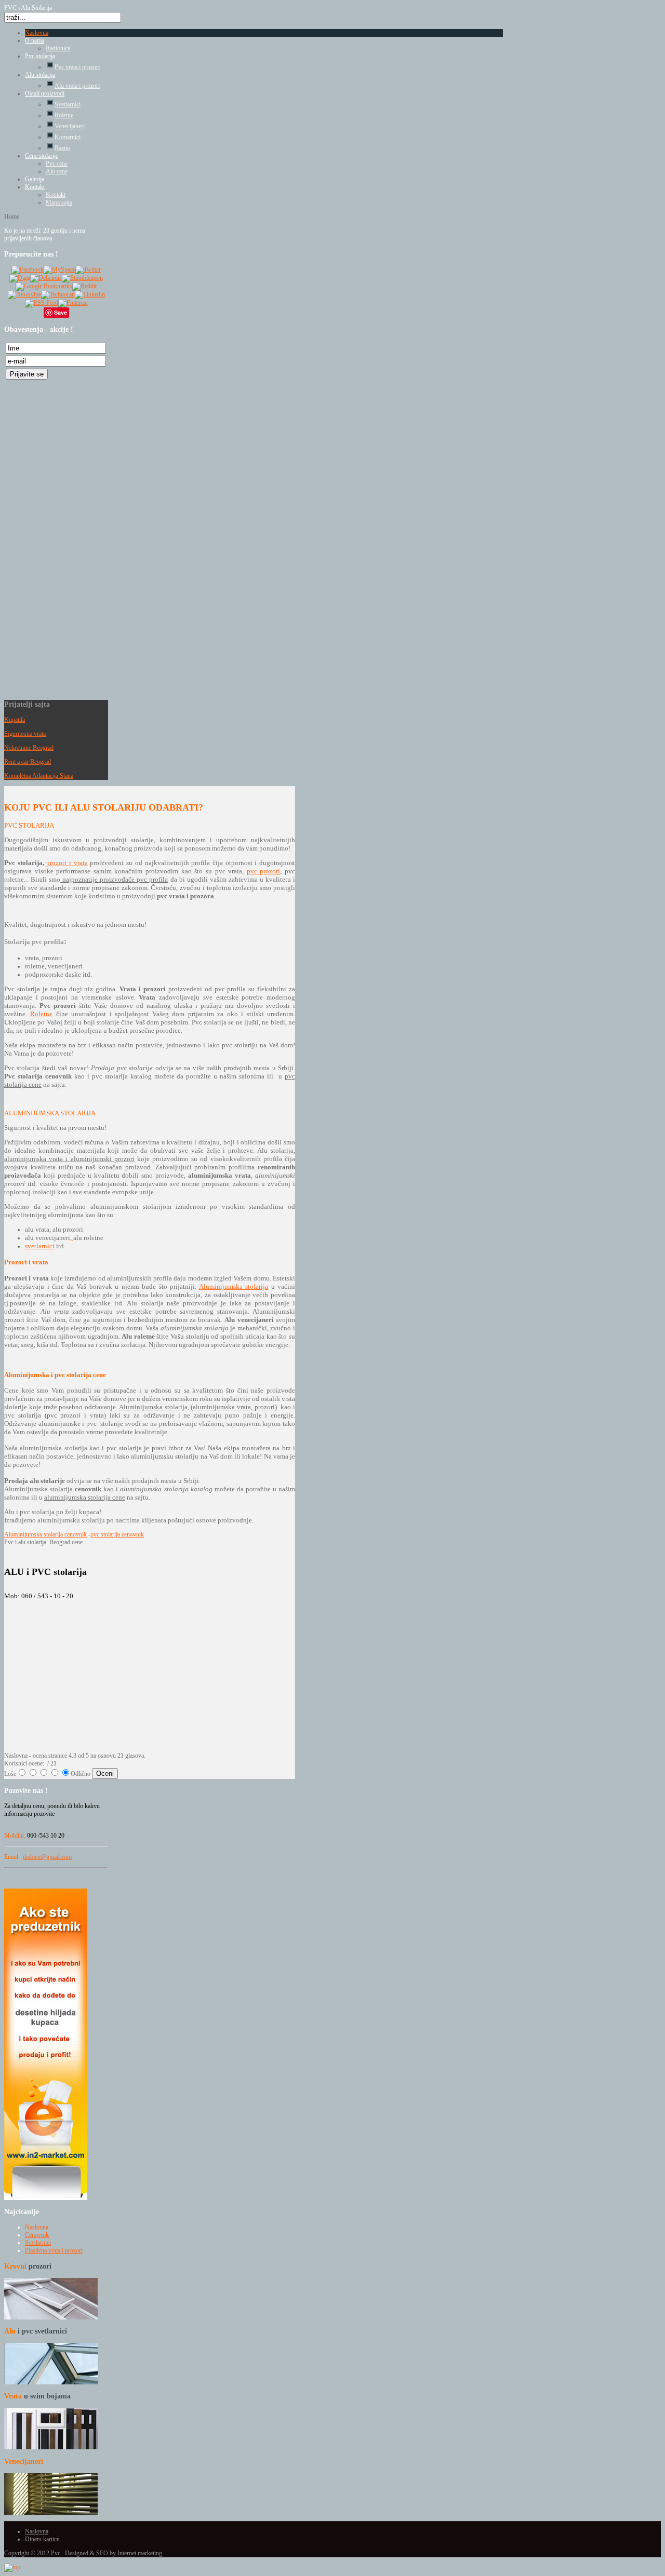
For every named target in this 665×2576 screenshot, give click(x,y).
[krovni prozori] (51, 2317)
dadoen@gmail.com (47, 1857)
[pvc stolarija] (143, 1448)
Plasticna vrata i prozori (54, 2250)
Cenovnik (37, 2235)
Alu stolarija (40, 75)
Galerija (35, 179)
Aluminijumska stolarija (234, 1286)
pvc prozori (264, 871)
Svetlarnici (38, 2243)
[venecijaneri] (51, 2513)
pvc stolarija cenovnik (117, 1534)
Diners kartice (42, 2539)
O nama (35, 41)
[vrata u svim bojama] (51, 2447)
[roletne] (72, 1238)
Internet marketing (140, 2553)
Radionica (58, 48)
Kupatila (15, 720)
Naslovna (37, 33)
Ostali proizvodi (45, 93)
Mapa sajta (59, 203)
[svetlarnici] (51, 2382)
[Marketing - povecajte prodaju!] (46, 2198)
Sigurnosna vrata (25, 734)
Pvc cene (57, 164)
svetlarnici (40, 1246)
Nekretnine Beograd (29, 748)
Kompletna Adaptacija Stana (39, 776)
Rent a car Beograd (28, 762)
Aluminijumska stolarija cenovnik (45, 1534)
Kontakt (35, 187)
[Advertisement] (46, 537)
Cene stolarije (42, 156)
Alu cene (57, 171)
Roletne (41, 1014)
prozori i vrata (67, 863)
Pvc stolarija (40, 56)
